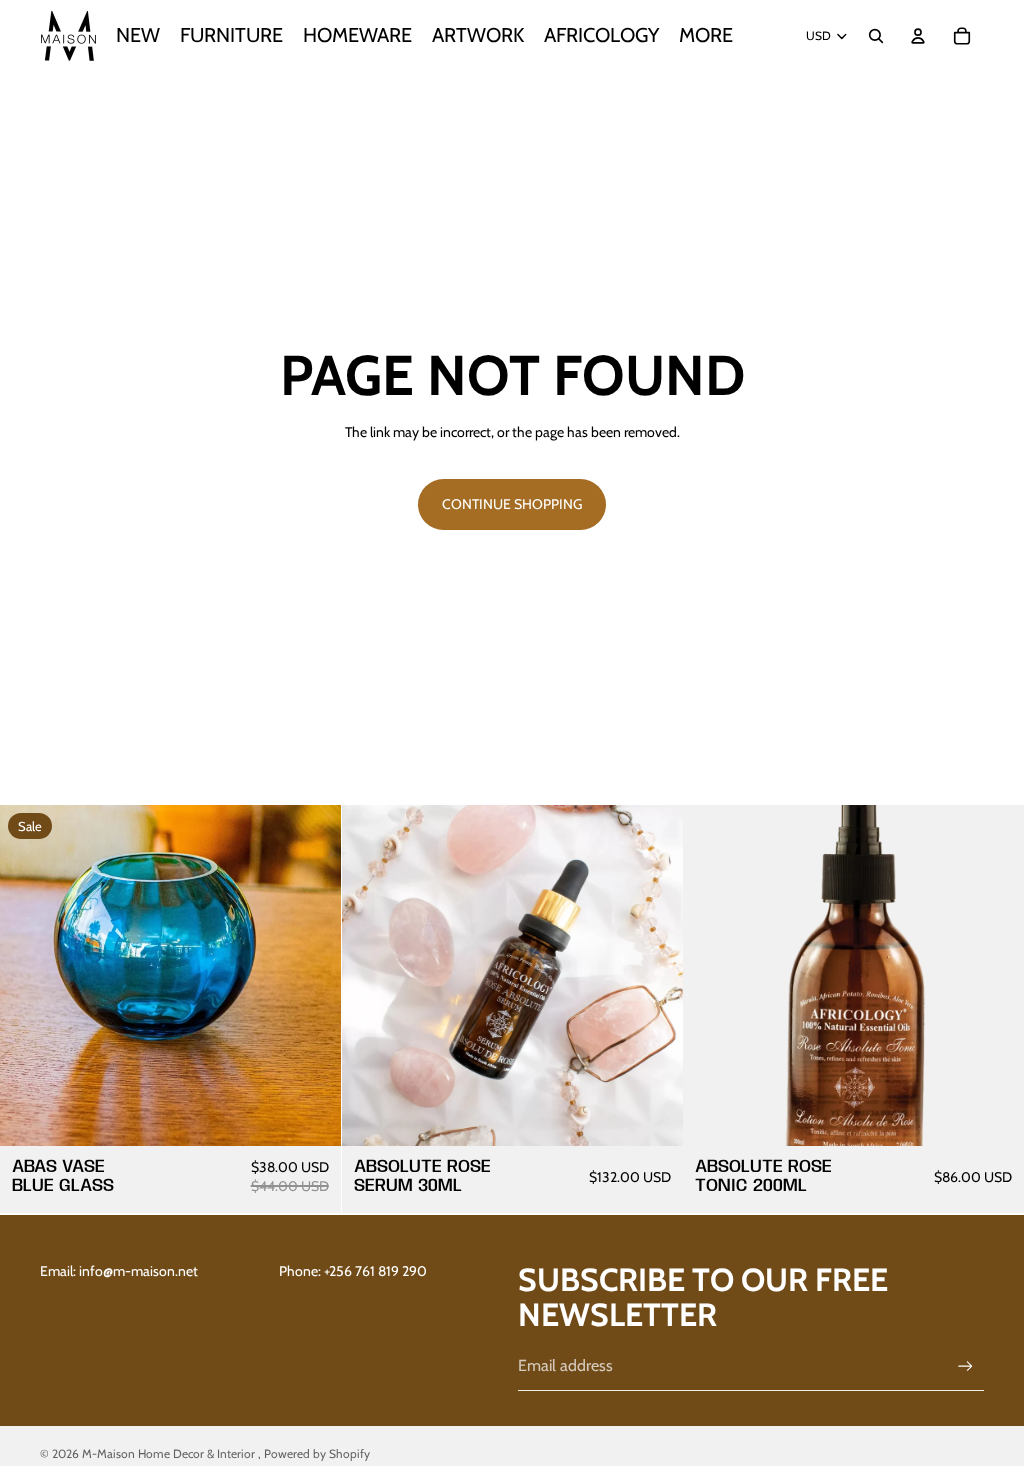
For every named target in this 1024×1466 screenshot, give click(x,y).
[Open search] (876, 36)
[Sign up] (965, 1366)
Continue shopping (512, 504)
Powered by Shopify (317, 1453)
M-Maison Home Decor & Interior (170, 1453)
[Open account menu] (918, 36)
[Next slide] (994, 976)
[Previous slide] (713, 976)
